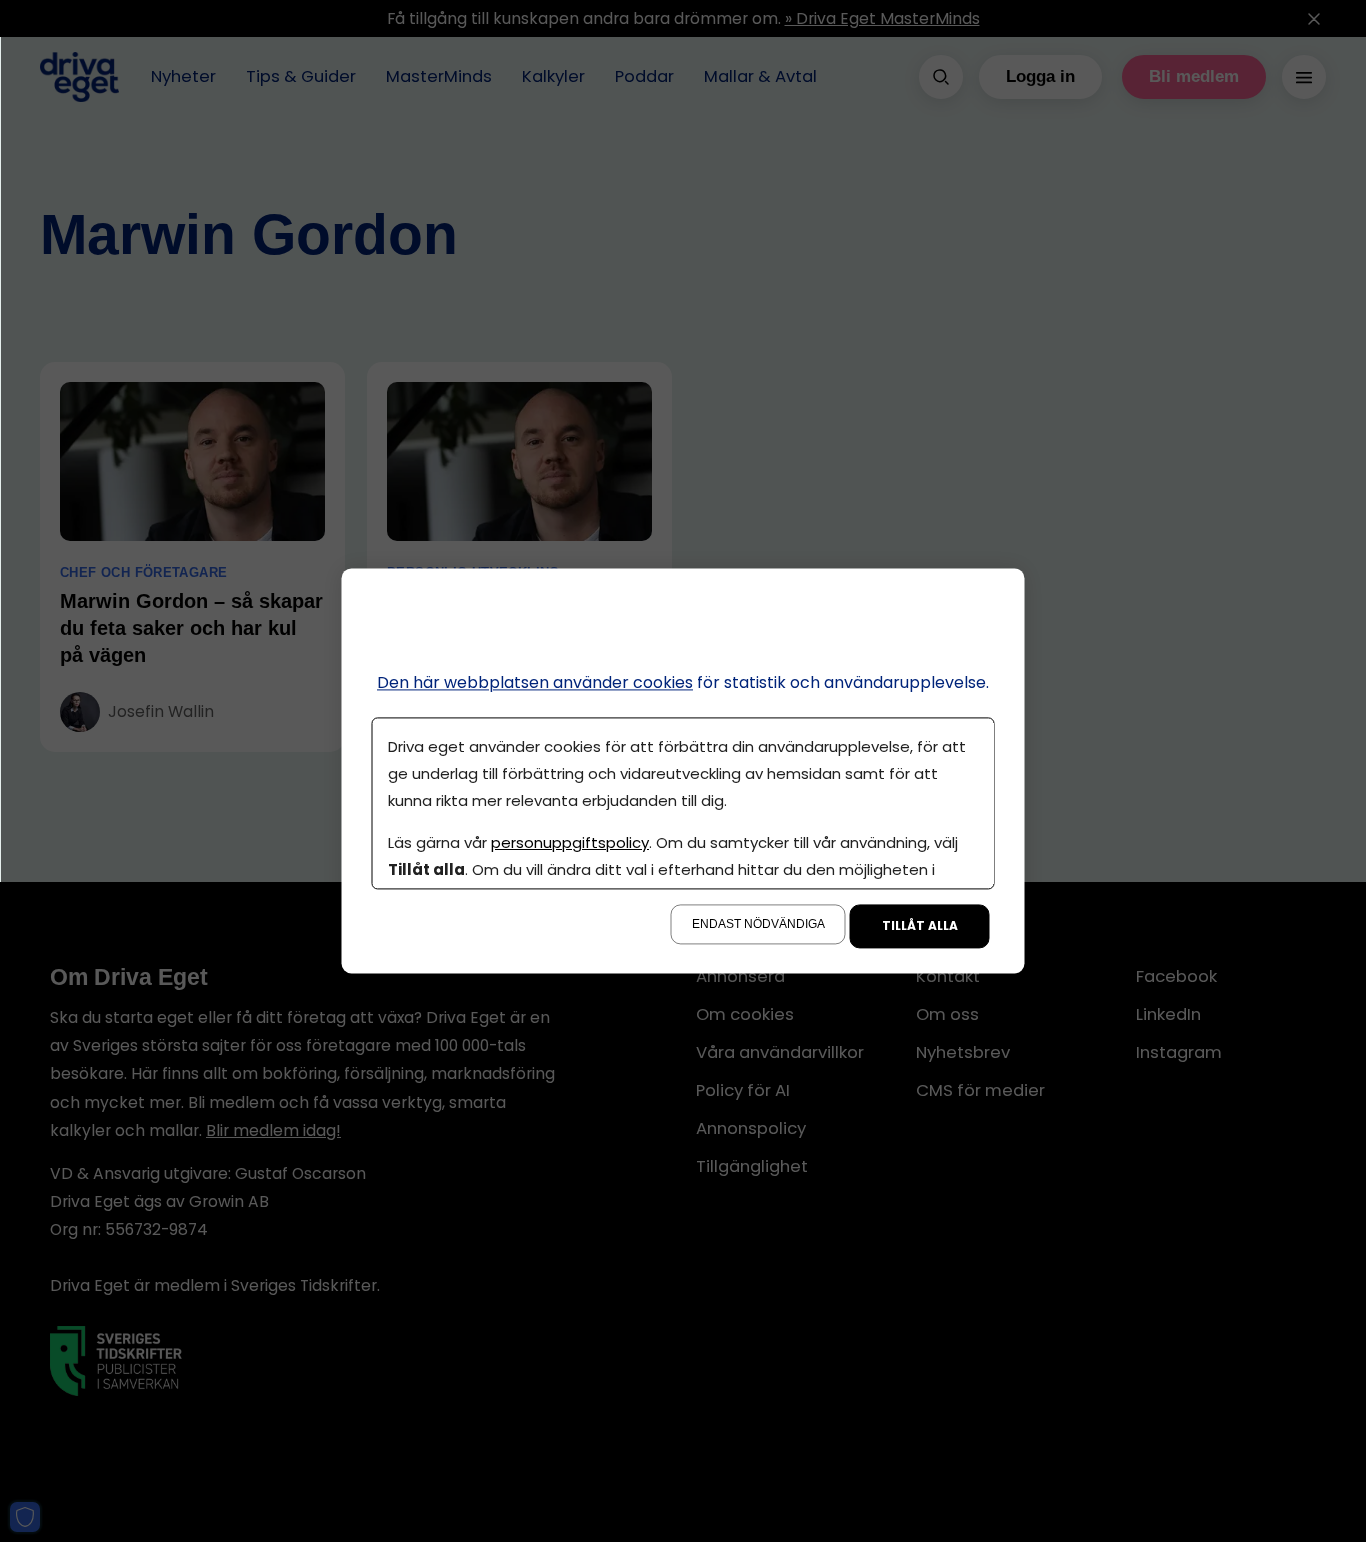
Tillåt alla (920, 926)
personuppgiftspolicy (570, 843)
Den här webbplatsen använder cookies (535, 682)
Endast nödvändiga (758, 925)
